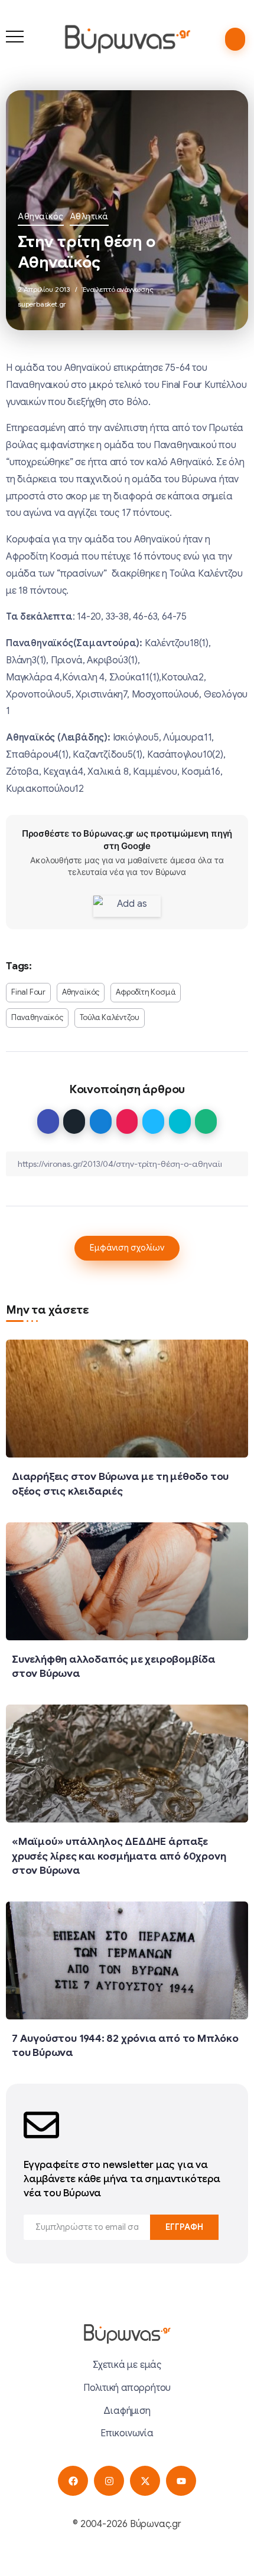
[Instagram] (109, 2481)
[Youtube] (181, 2481)
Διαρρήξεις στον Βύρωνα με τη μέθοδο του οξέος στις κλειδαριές (120, 1484)
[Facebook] (73, 2481)
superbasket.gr (42, 304)
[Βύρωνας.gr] (127, 39)
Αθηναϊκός (41, 216)
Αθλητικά (89, 216)
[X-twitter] (145, 2481)
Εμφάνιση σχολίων (127, 1248)
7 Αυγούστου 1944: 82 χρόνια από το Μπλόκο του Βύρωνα (125, 2046)
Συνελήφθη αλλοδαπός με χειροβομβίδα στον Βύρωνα (114, 1667)
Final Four (28, 992)
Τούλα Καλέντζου (110, 1018)
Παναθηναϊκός (37, 1018)
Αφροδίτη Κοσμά (146, 992)
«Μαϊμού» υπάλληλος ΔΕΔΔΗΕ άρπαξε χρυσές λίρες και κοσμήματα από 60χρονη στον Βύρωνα (119, 1856)
